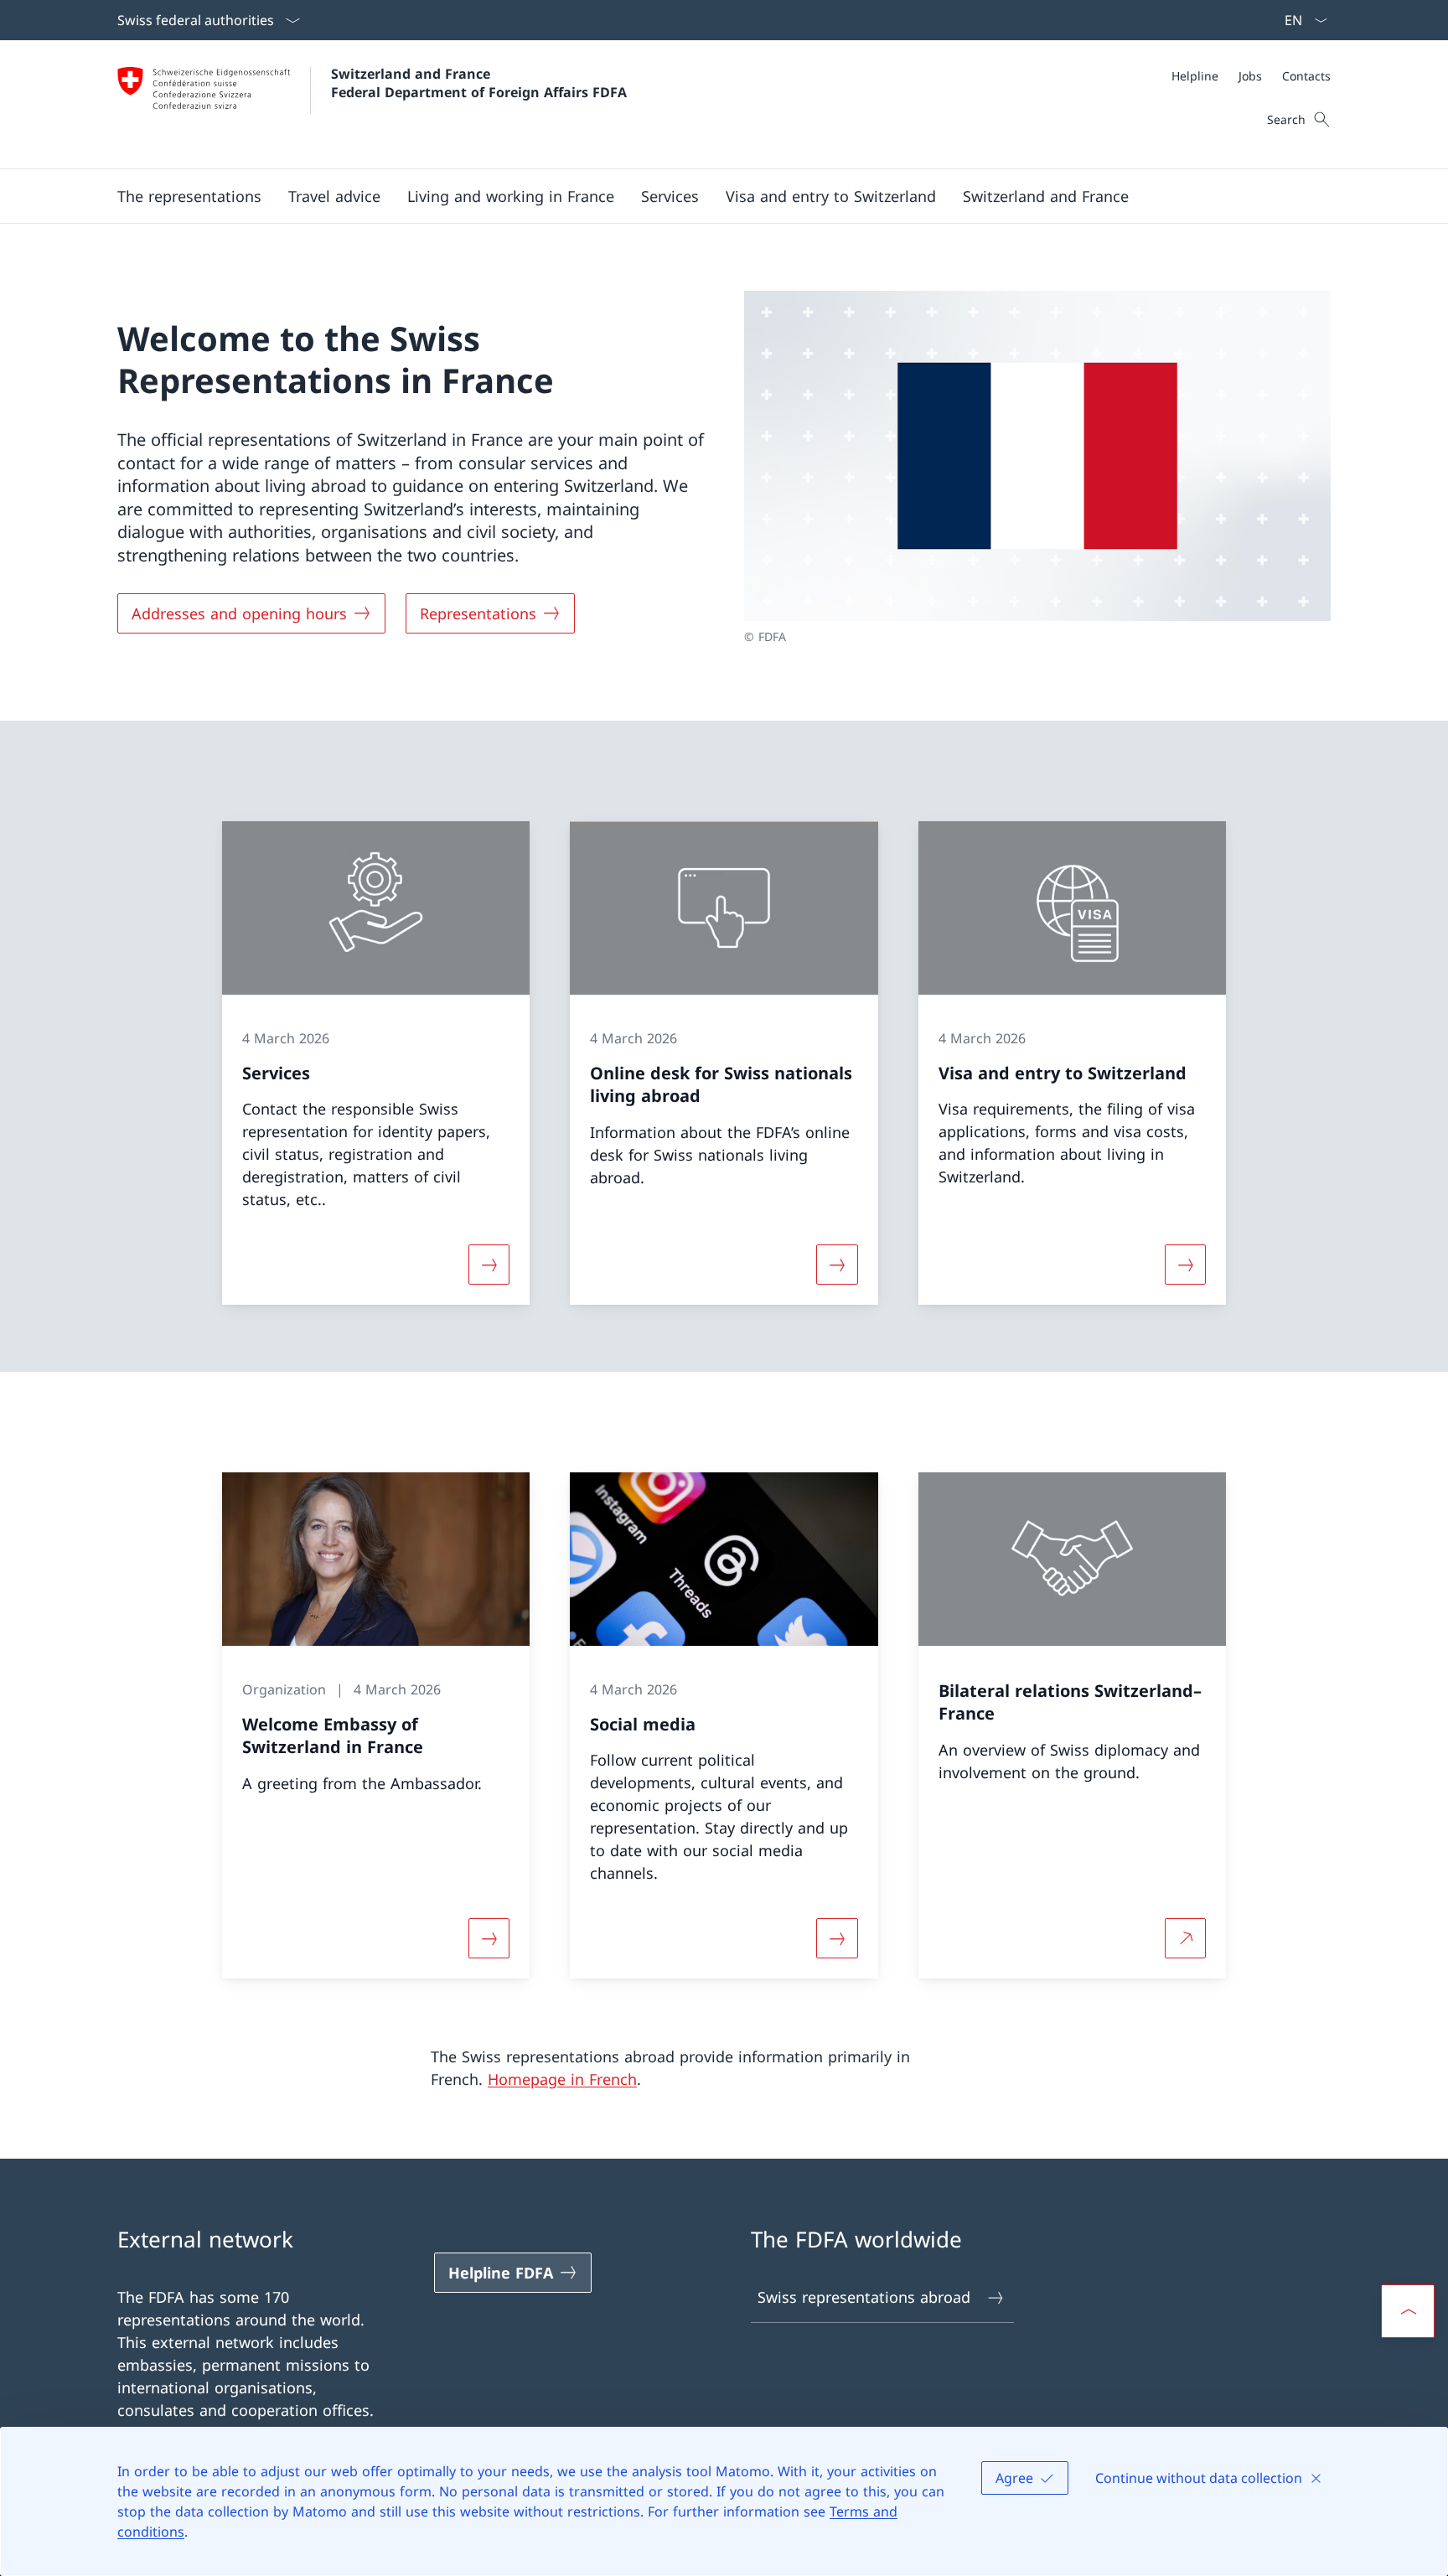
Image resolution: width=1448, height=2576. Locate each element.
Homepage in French (562, 2079)
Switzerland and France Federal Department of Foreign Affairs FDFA (479, 83)
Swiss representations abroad (864, 2297)
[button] (189, 196)
